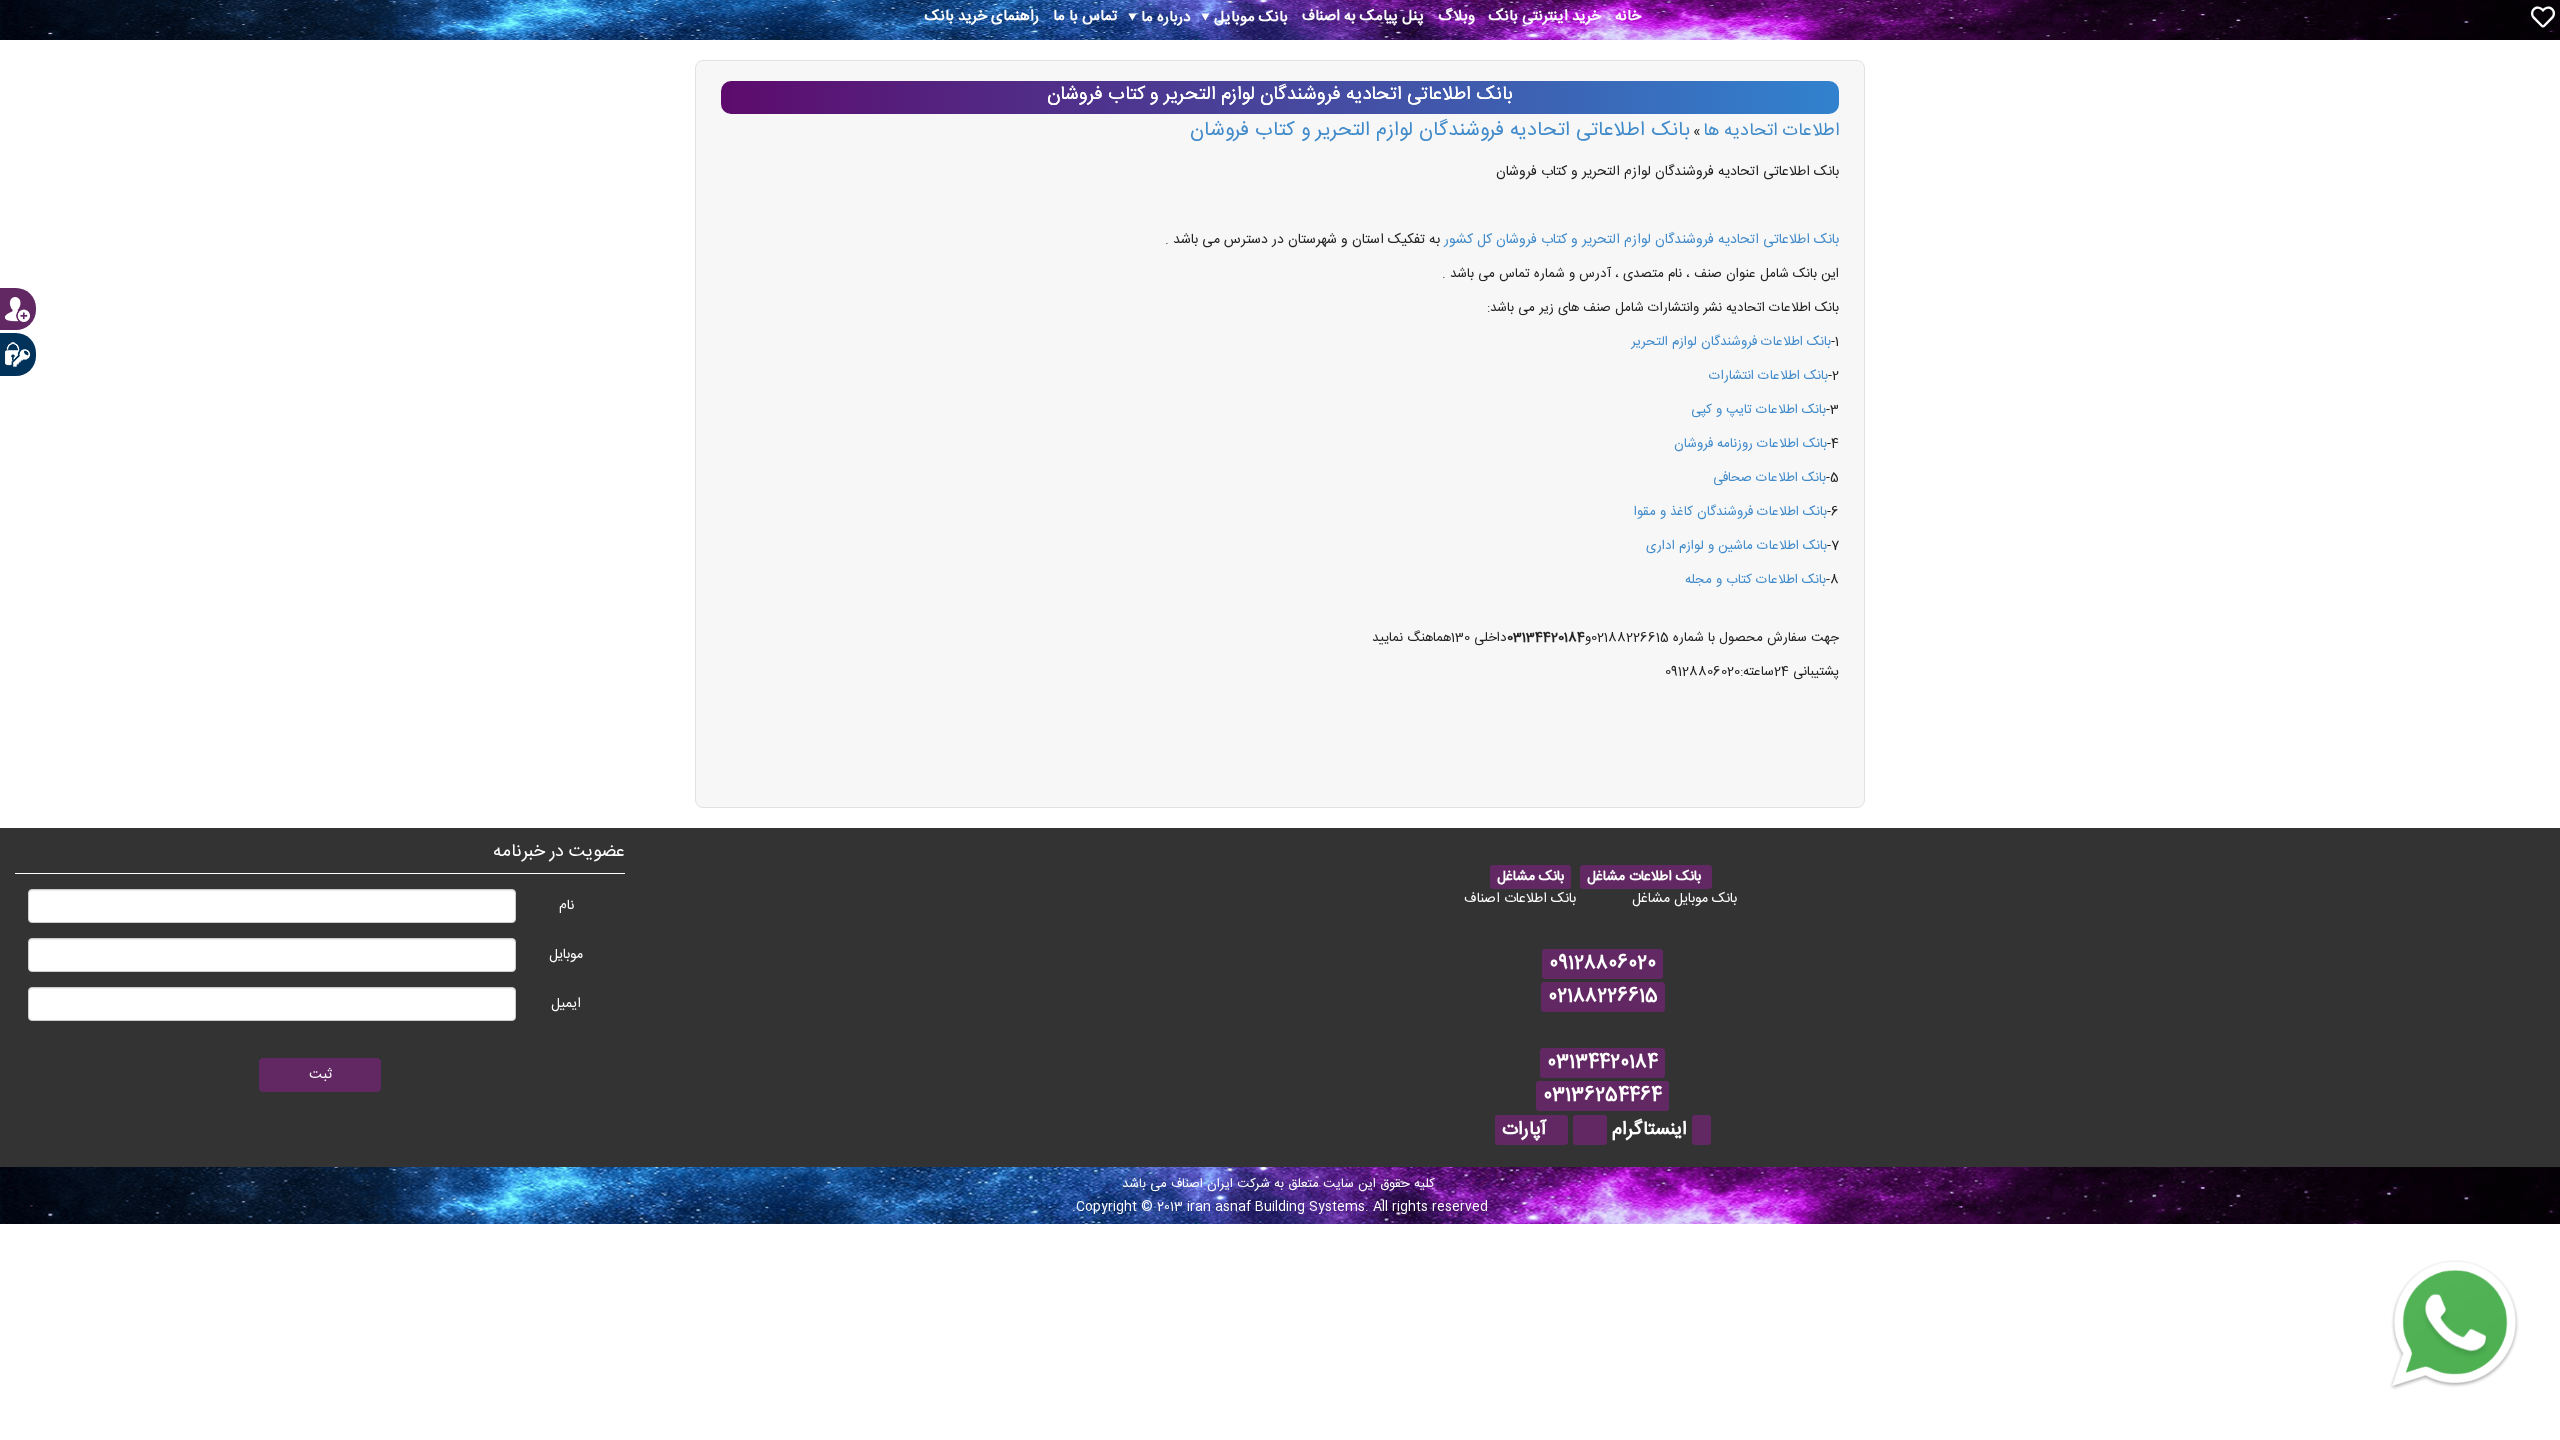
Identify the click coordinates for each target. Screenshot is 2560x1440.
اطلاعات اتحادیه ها (1771, 131)
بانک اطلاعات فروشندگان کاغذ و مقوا (1730, 512)
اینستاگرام (1649, 1130)
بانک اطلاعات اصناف (1520, 899)
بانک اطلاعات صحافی (1769, 478)
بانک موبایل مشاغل (1684, 899)
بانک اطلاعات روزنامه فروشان (1750, 444)
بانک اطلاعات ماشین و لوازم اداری (1736, 546)
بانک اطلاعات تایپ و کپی (1758, 410)
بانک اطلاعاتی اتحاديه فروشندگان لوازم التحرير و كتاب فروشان (1440, 130)
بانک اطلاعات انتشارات (1768, 376)
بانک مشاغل (1530, 877)
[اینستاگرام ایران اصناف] (1701, 1130)
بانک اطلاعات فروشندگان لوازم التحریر (1731, 342)
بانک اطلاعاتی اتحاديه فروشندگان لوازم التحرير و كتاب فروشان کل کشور (1641, 240)
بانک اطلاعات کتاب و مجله (1755, 580)
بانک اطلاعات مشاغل (1646, 877)
